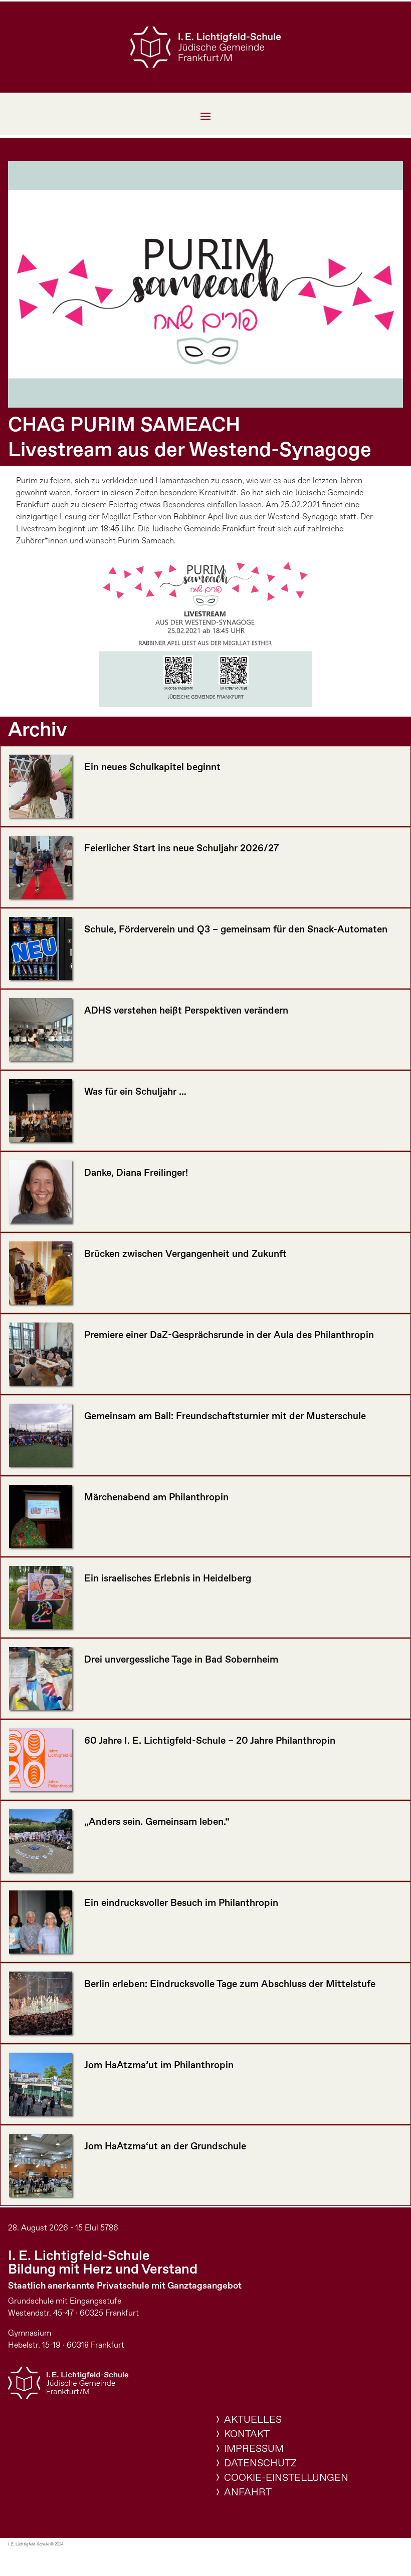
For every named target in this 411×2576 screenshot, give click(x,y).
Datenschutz (260, 2464)
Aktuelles (253, 2420)
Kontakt (247, 2435)
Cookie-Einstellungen (286, 2478)
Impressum (254, 2449)
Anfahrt (248, 2493)
